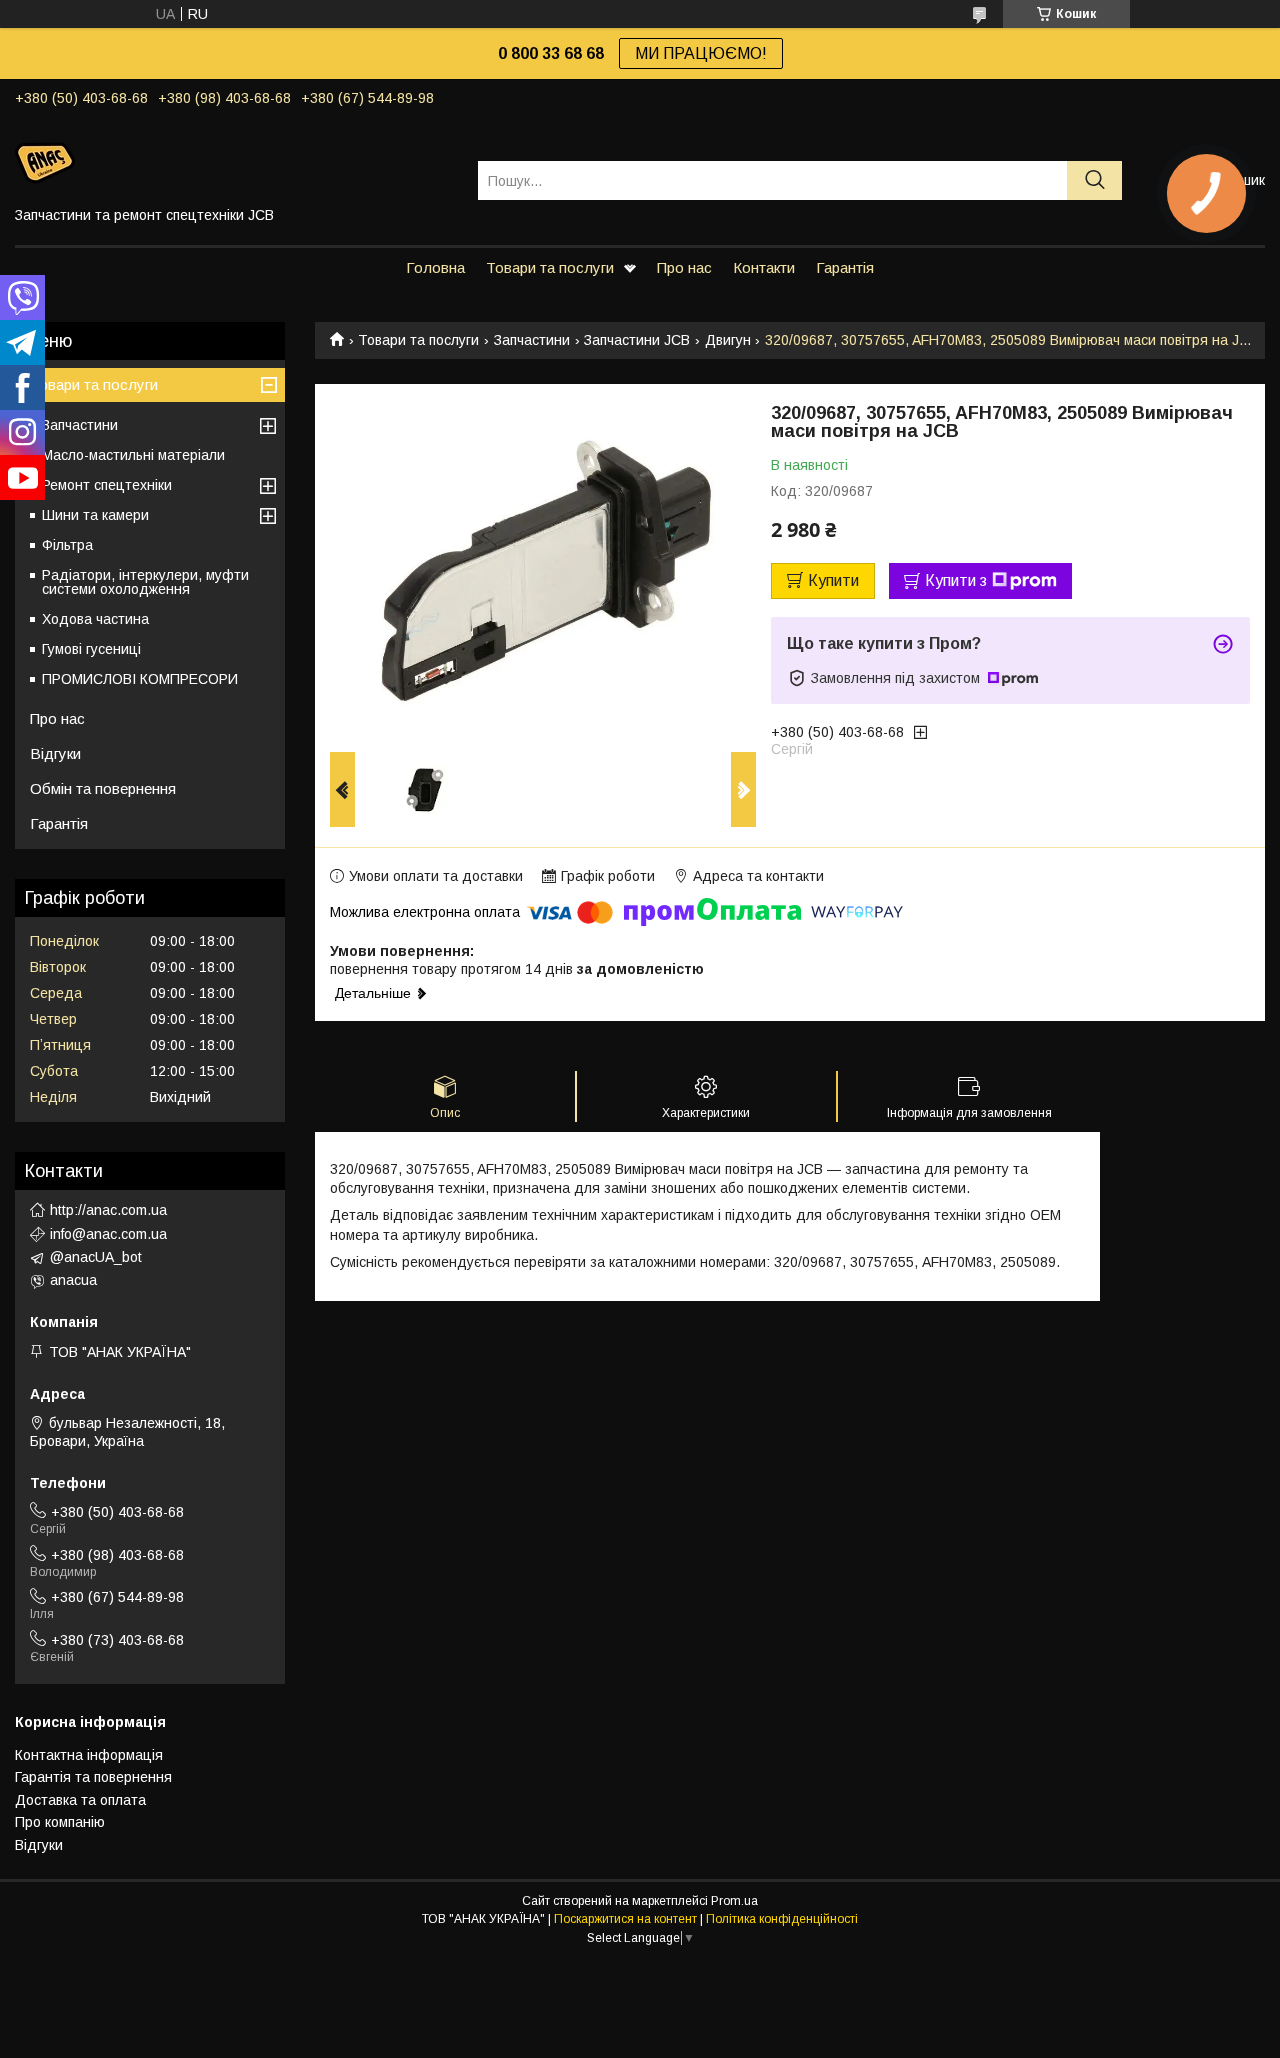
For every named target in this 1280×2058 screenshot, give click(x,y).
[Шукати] (1094, 180)
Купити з (956, 580)
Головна (435, 267)
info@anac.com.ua (108, 1234)
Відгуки (55, 753)
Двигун (728, 340)
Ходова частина (95, 619)
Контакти (764, 267)
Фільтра (67, 545)
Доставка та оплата (80, 1800)
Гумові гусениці (91, 649)
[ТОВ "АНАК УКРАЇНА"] (234, 162)
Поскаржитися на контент (625, 1919)
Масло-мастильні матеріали (133, 455)
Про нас (684, 267)
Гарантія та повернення (93, 1777)
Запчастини (532, 340)
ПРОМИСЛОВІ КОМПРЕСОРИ (140, 679)
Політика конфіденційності (782, 1919)
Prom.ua (734, 1901)
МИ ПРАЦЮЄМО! (701, 53)
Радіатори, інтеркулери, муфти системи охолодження (145, 582)
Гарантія (845, 267)
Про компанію (60, 1822)
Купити (833, 580)
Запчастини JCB (637, 340)
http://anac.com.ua (108, 1210)
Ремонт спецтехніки (107, 485)
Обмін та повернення (103, 788)
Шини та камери (95, 515)
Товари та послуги (550, 267)
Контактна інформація (89, 1755)
